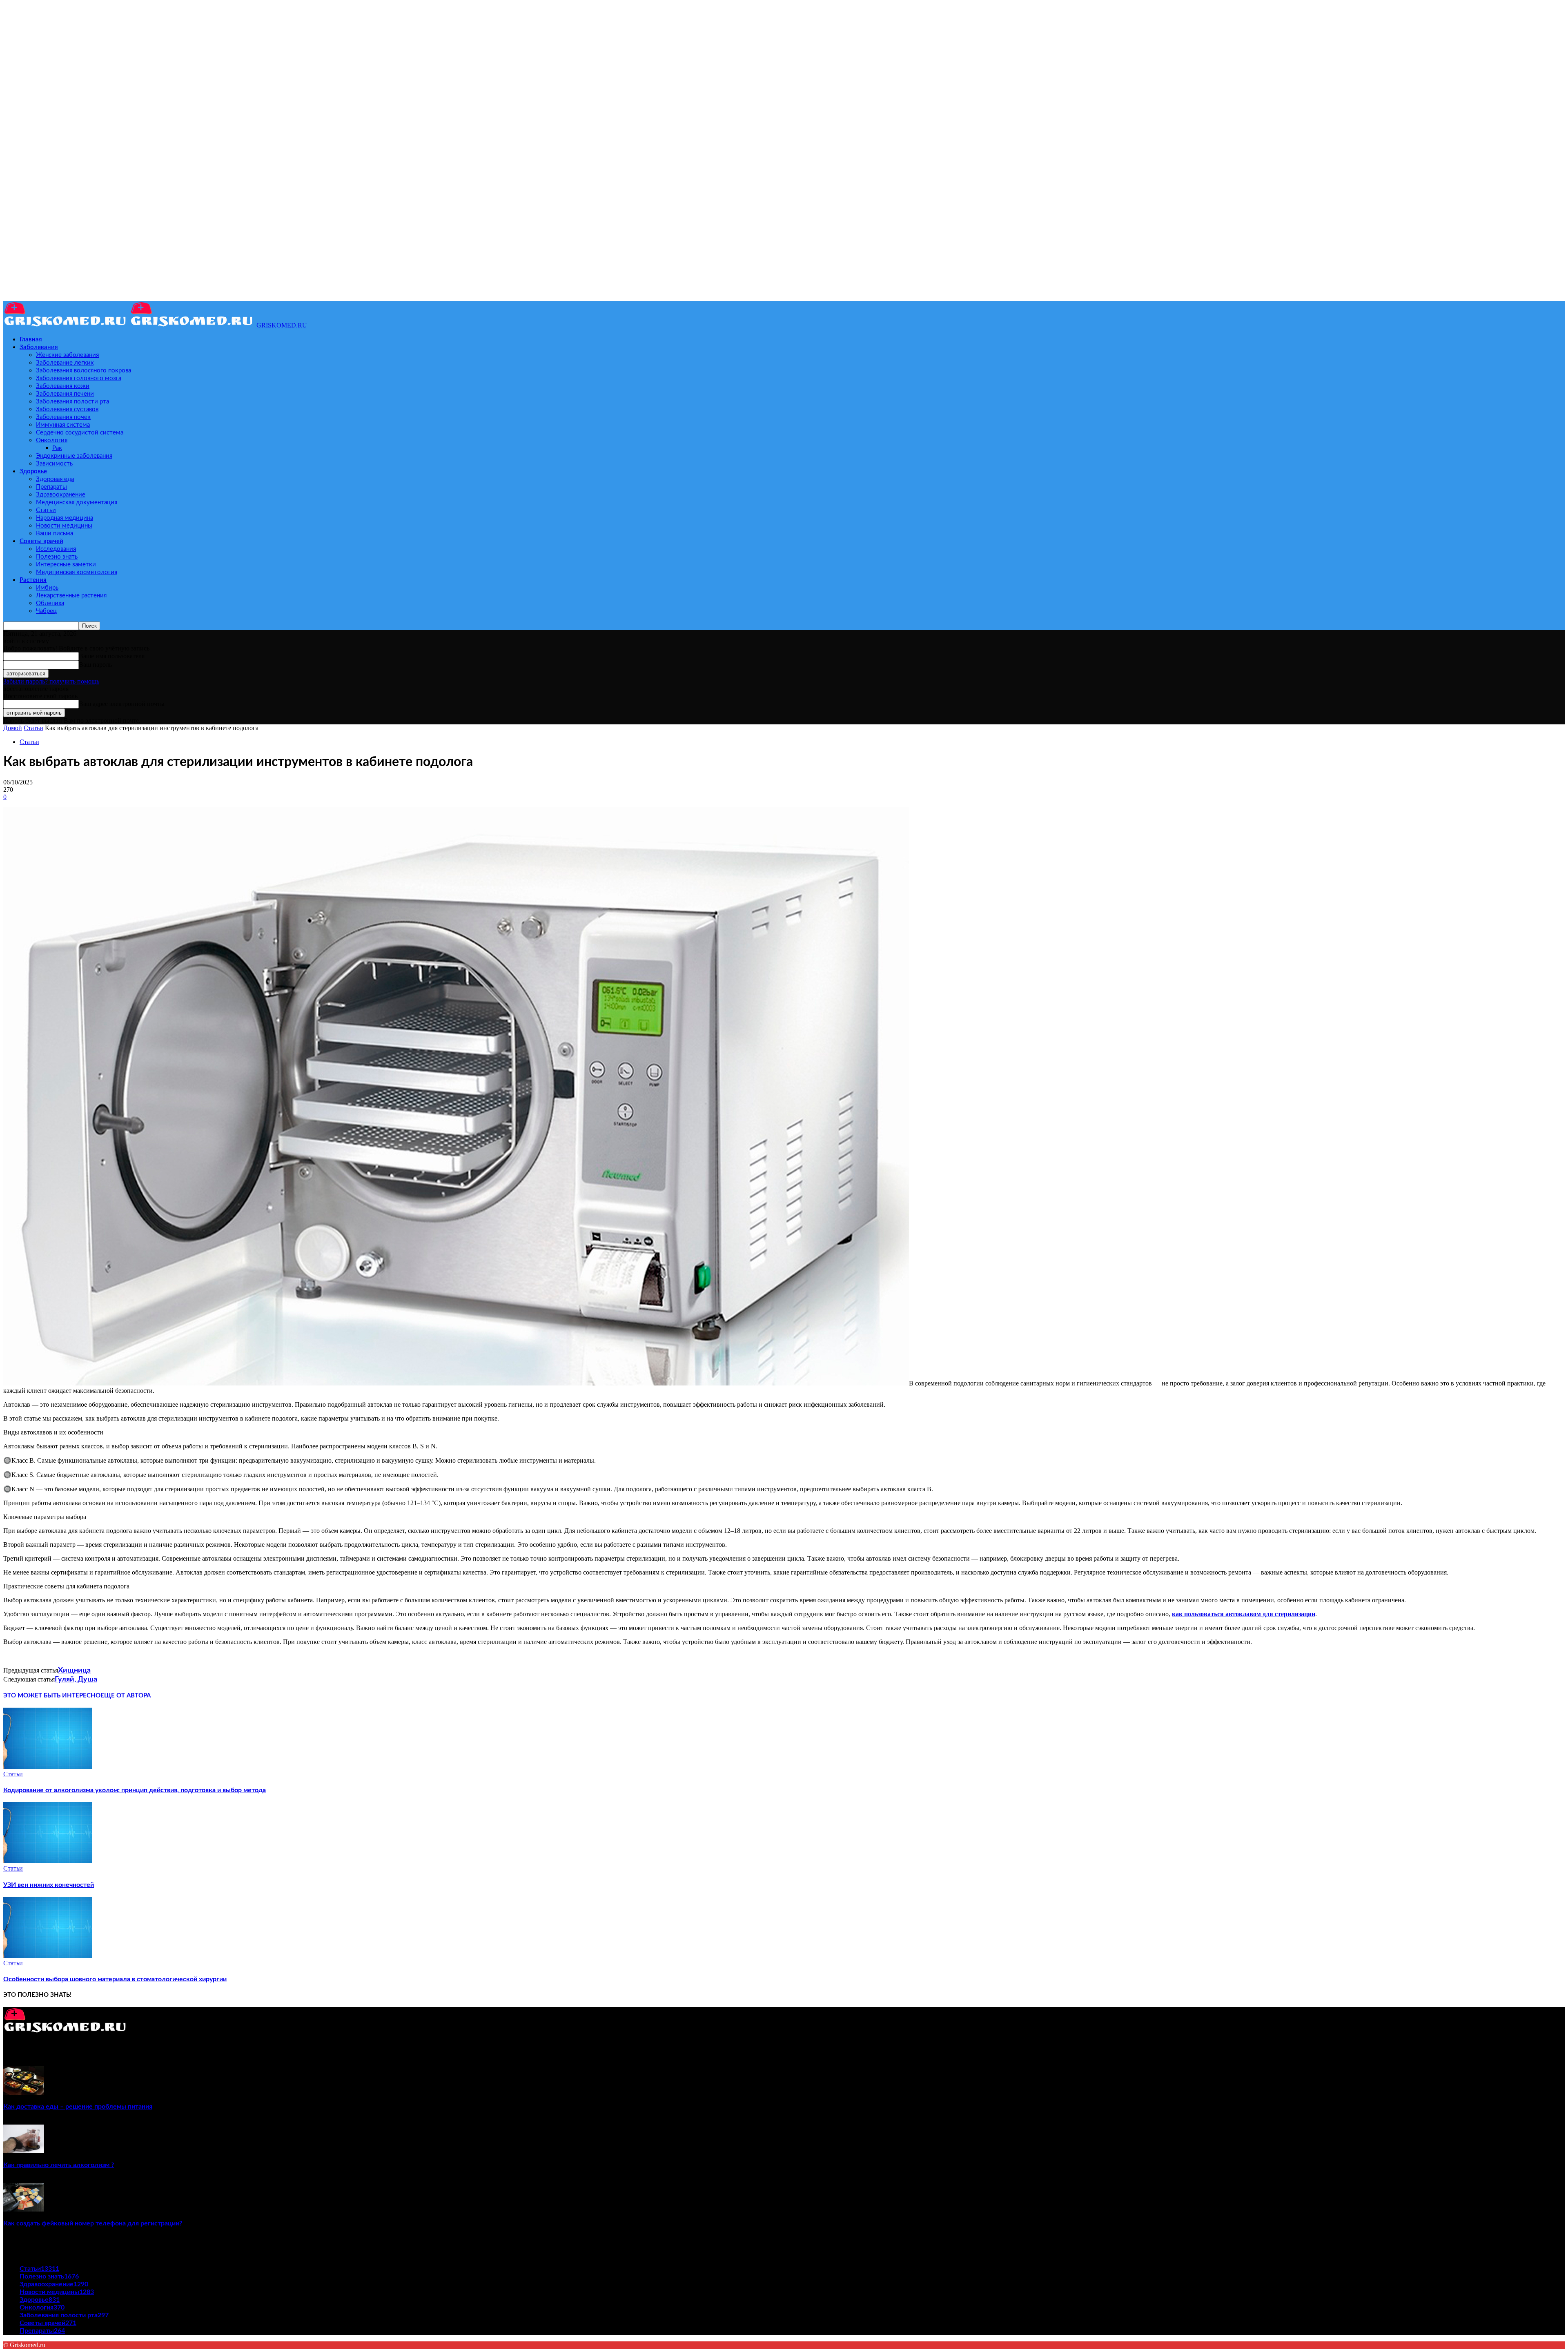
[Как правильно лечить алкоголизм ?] (24, 2151)
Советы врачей (41, 541)
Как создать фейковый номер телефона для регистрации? (93, 2223)
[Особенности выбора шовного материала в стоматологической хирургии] (48, 1956)
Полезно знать (57, 557)
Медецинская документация (77, 502)
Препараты (51, 487)
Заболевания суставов (67, 409)
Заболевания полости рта (72, 402)
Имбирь (47, 588)
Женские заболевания (67, 355)
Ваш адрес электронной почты (122, 704)
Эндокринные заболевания (74, 456)
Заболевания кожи (63, 386)
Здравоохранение (61, 495)
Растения (33, 580)
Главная (31, 340)
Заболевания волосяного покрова (84, 371)
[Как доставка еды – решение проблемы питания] (24, 2093)
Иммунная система (63, 425)
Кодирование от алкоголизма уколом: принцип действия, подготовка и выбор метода (135, 1790)
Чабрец (46, 611)
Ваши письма (55, 533)
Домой (13, 728)
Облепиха (50, 603)
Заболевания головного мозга (79, 378)
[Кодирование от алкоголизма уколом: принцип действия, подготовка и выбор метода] (48, 1767)
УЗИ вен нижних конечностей (49, 1885)
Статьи (46, 510)
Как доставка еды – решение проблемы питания (78, 2107)
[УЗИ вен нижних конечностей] (48, 1861)
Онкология (52, 440)
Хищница (74, 1670)
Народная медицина (65, 518)
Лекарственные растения (71, 596)
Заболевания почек (63, 417)
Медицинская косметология (77, 572)
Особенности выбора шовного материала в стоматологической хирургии (115, 1979)
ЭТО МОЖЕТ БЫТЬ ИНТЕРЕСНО (52, 1696)
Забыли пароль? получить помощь (51, 681)
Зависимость (54, 464)
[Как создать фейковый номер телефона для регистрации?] (24, 2209)
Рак (57, 448)
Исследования (56, 549)
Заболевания (39, 347)
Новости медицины (64, 526)
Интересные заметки (66, 565)
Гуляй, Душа (76, 1679)
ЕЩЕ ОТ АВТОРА (126, 1696)
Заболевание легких (65, 363)
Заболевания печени (65, 394)
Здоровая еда (55, 479)
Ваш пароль (95, 665)
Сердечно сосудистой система (80, 433)
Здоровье (33, 471)
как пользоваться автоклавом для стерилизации (1244, 1614)
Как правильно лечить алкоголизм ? (59, 2165)
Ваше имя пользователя (112, 656)
